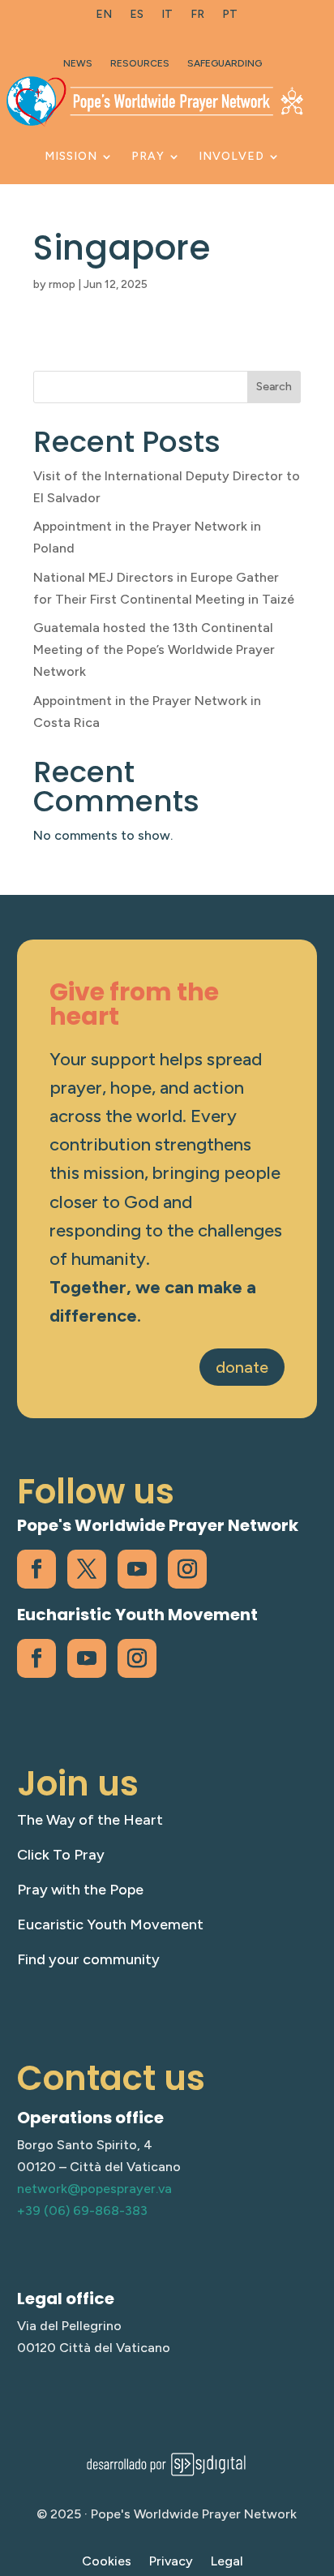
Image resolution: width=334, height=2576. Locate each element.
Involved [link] (231, 156)
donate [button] (242, 1367)
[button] (318, 2458)
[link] (104, 18)
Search (274, 387)
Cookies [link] (107, 2562)
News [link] (78, 63)
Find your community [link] (88, 1959)
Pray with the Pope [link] (80, 1890)
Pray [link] (148, 156)
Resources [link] (140, 63)
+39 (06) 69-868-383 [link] (82, 2210)
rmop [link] (62, 284)
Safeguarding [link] (225, 63)
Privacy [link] (171, 2562)
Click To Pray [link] (61, 1855)
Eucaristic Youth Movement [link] (110, 1924)
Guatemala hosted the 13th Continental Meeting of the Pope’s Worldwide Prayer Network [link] (154, 649)
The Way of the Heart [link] (90, 1820)
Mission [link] (71, 156)
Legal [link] (227, 2562)
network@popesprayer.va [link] (94, 2189)
